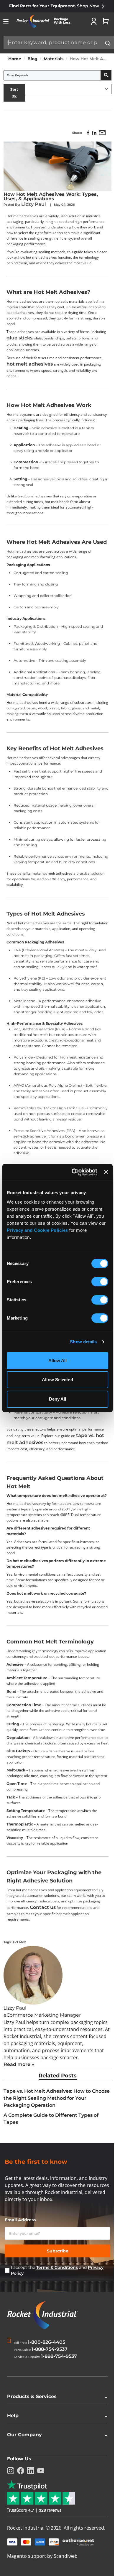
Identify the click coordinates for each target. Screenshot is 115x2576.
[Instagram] (11, 2545)
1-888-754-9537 (50, 2349)
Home (15, 59)
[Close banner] (106, 1172)
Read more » (19, 2064)
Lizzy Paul (34, 204)
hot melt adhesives (30, 364)
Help (55, 2490)
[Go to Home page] (46, 21)
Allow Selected (57, 1380)
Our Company (55, 2509)
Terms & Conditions (57, 2267)
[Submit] (108, 43)
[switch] (100, 1282)
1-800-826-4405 (46, 2342)
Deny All (58, 1399)
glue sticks (19, 338)
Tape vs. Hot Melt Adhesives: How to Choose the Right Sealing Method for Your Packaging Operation (57, 2098)
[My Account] (94, 21)
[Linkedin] (31, 2545)
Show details (83, 1342)
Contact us (43, 1907)
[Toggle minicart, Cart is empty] (106, 21)
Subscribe (58, 2251)
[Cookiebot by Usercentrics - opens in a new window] (73, 1172)
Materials (54, 59)
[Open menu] (6, 21)
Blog (32, 59)
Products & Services (55, 2471)
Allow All (58, 1361)
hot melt (20, 1942)
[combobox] (59, 43)
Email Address (20, 2220)
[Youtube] (41, 2545)
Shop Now (88, 6)
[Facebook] (21, 2545)
